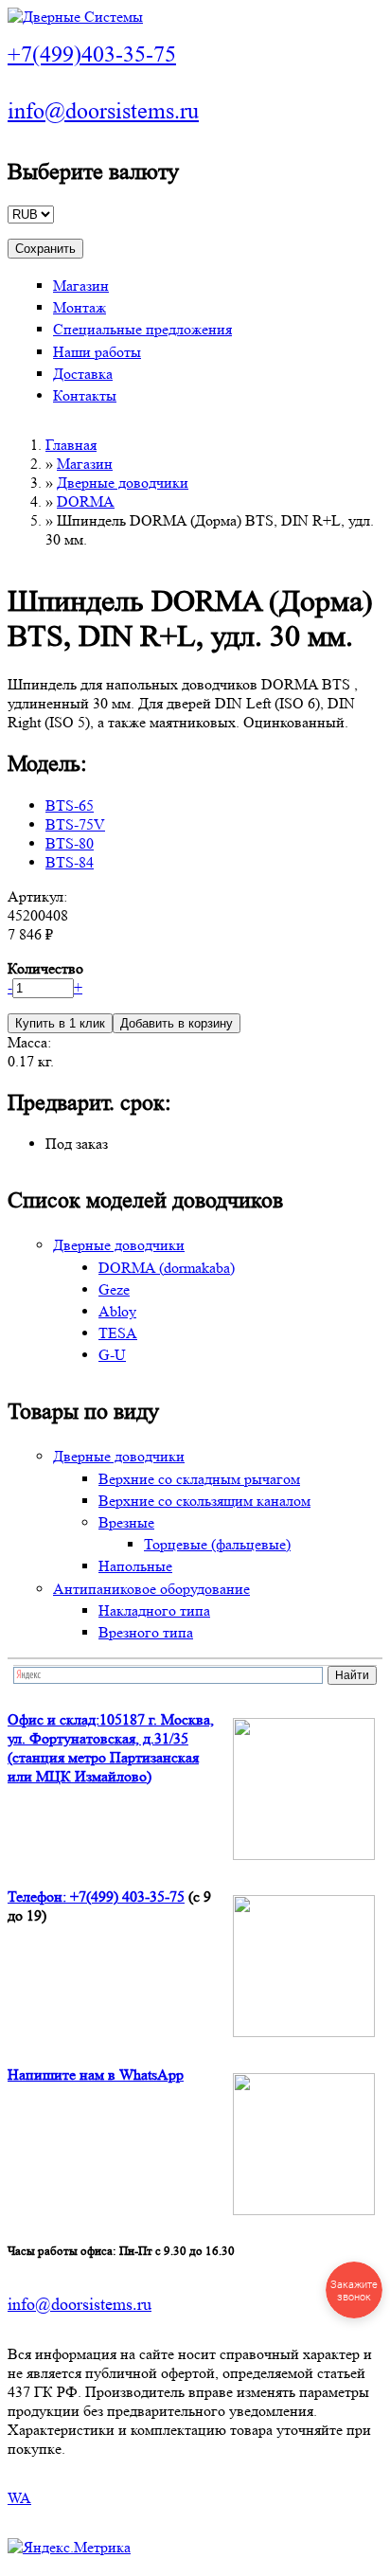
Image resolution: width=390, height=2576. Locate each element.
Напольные (135, 1566)
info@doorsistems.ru (103, 111)
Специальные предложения (142, 329)
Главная (71, 445)
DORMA (86, 501)
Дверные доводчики (123, 483)
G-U (112, 1355)
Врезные (126, 1522)
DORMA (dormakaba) (167, 1268)
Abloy (117, 1311)
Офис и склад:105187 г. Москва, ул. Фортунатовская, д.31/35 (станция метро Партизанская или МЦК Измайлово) (111, 1748)
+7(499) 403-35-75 (127, 1896)
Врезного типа (146, 1632)
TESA (118, 1333)
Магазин (81, 286)
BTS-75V (75, 824)
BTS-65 (70, 805)
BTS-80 (70, 843)
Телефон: (39, 1896)
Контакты (85, 395)
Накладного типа (154, 1610)
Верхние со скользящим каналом (204, 1501)
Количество (45, 968)
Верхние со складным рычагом (199, 1479)
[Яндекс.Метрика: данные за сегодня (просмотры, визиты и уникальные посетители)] (69, 2548)
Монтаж (80, 307)
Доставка (83, 374)
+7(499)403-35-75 (92, 54)
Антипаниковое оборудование (151, 1589)
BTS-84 (70, 862)
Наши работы (97, 352)
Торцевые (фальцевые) (217, 1544)
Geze (114, 1289)
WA (19, 2498)
